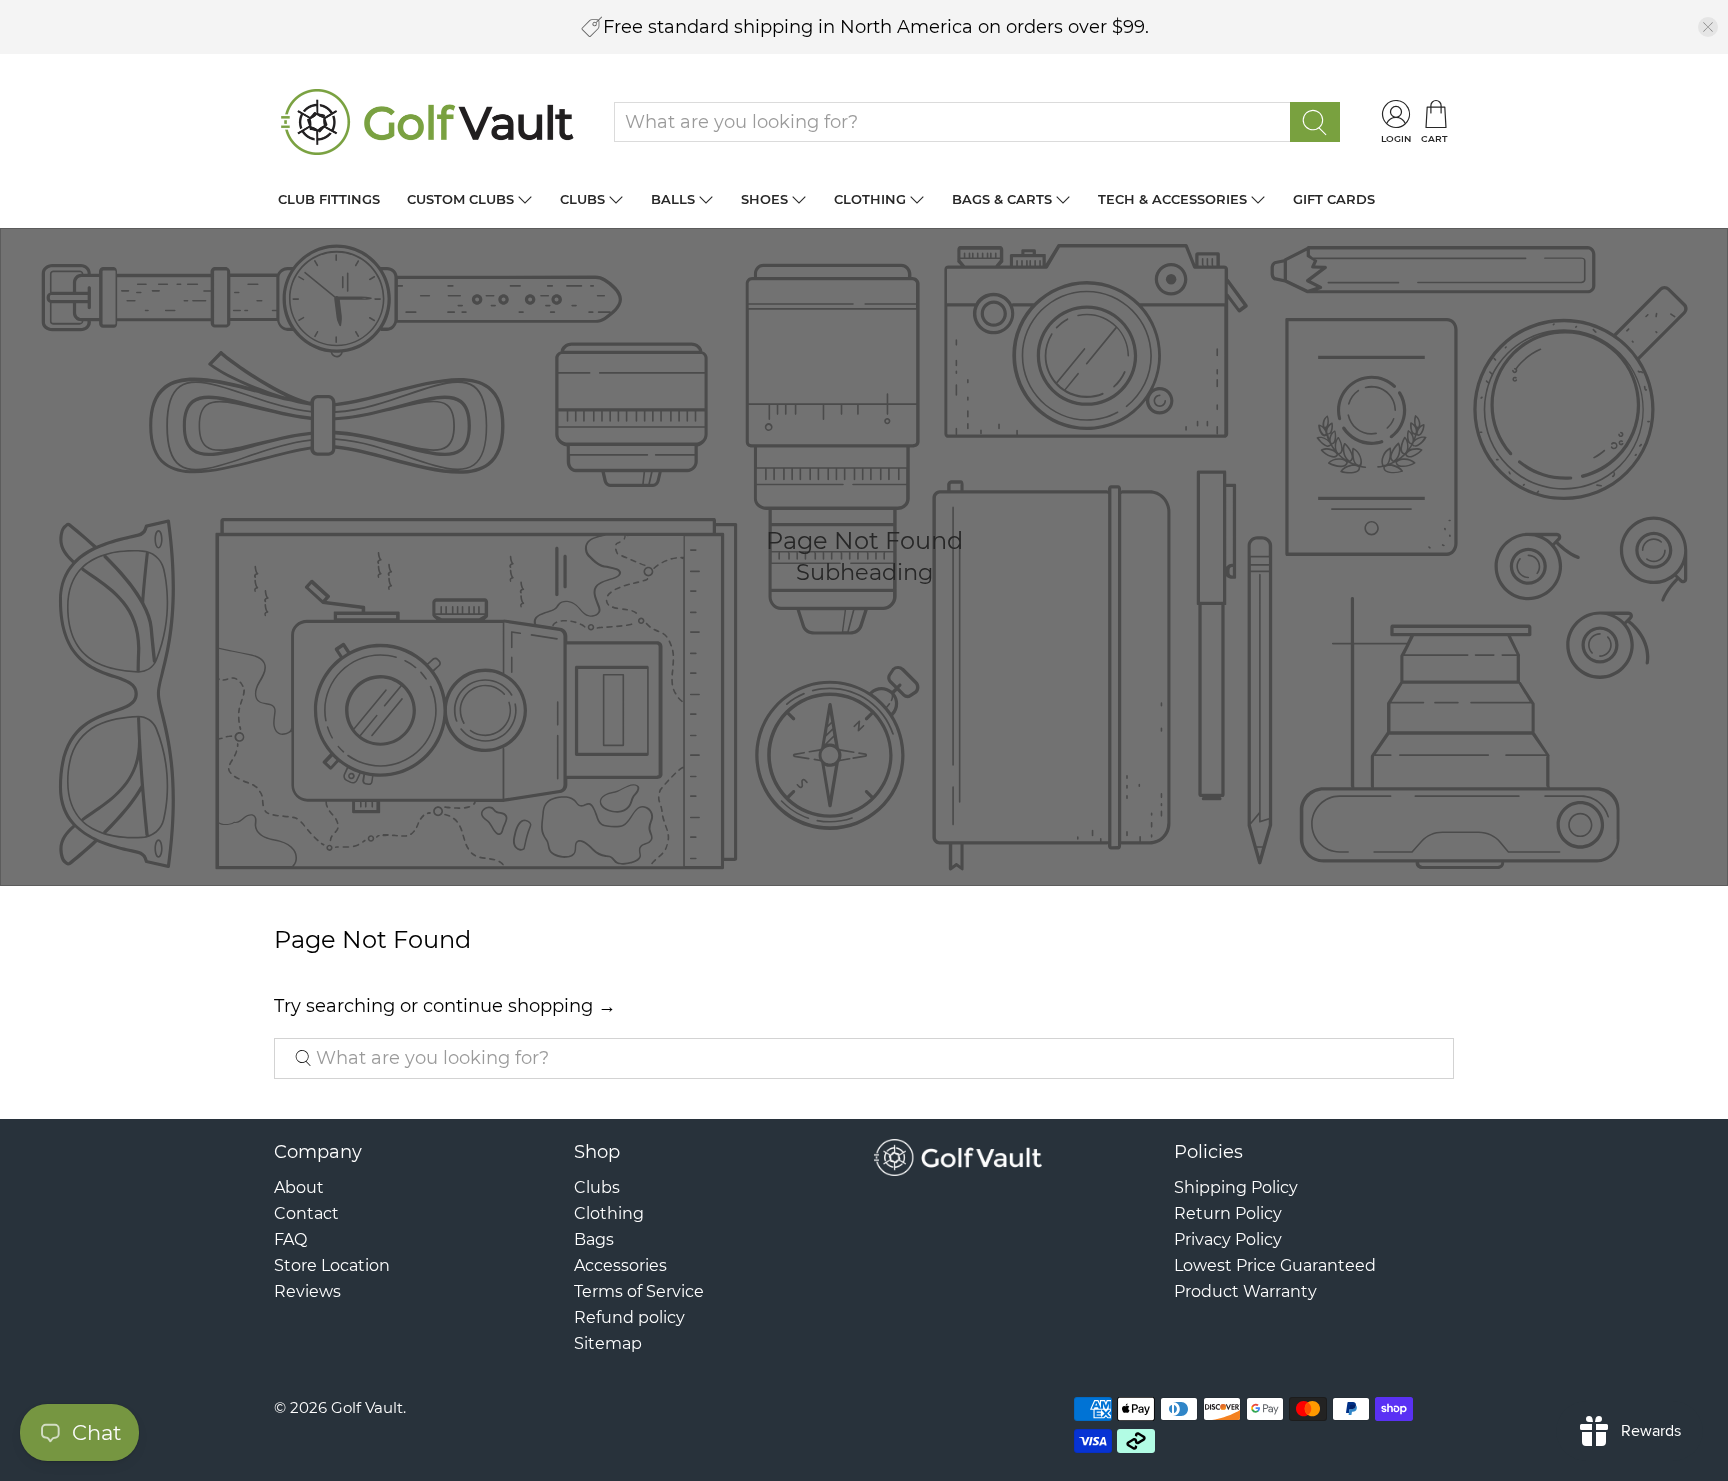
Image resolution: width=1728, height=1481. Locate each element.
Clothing (870, 199)
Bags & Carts (1002, 199)
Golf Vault (367, 1407)
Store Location (332, 1265)
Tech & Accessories (1172, 199)
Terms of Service (639, 1291)
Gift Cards (1334, 199)
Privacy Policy (1228, 1239)
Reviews (307, 1291)
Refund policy (629, 1317)
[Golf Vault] (428, 122)
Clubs (582, 199)
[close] (1708, 27)
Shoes (764, 199)
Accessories (620, 1265)
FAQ (290, 1239)
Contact (306, 1213)
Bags (594, 1239)
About (299, 1187)
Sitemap (608, 1343)
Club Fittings (329, 199)
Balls (673, 199)
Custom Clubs (460, 199)
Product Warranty (1245, 1291)
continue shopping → (519, 1006)
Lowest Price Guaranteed (1275, 1265)
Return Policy (1228, 1213)
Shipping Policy (1236, 1187)
